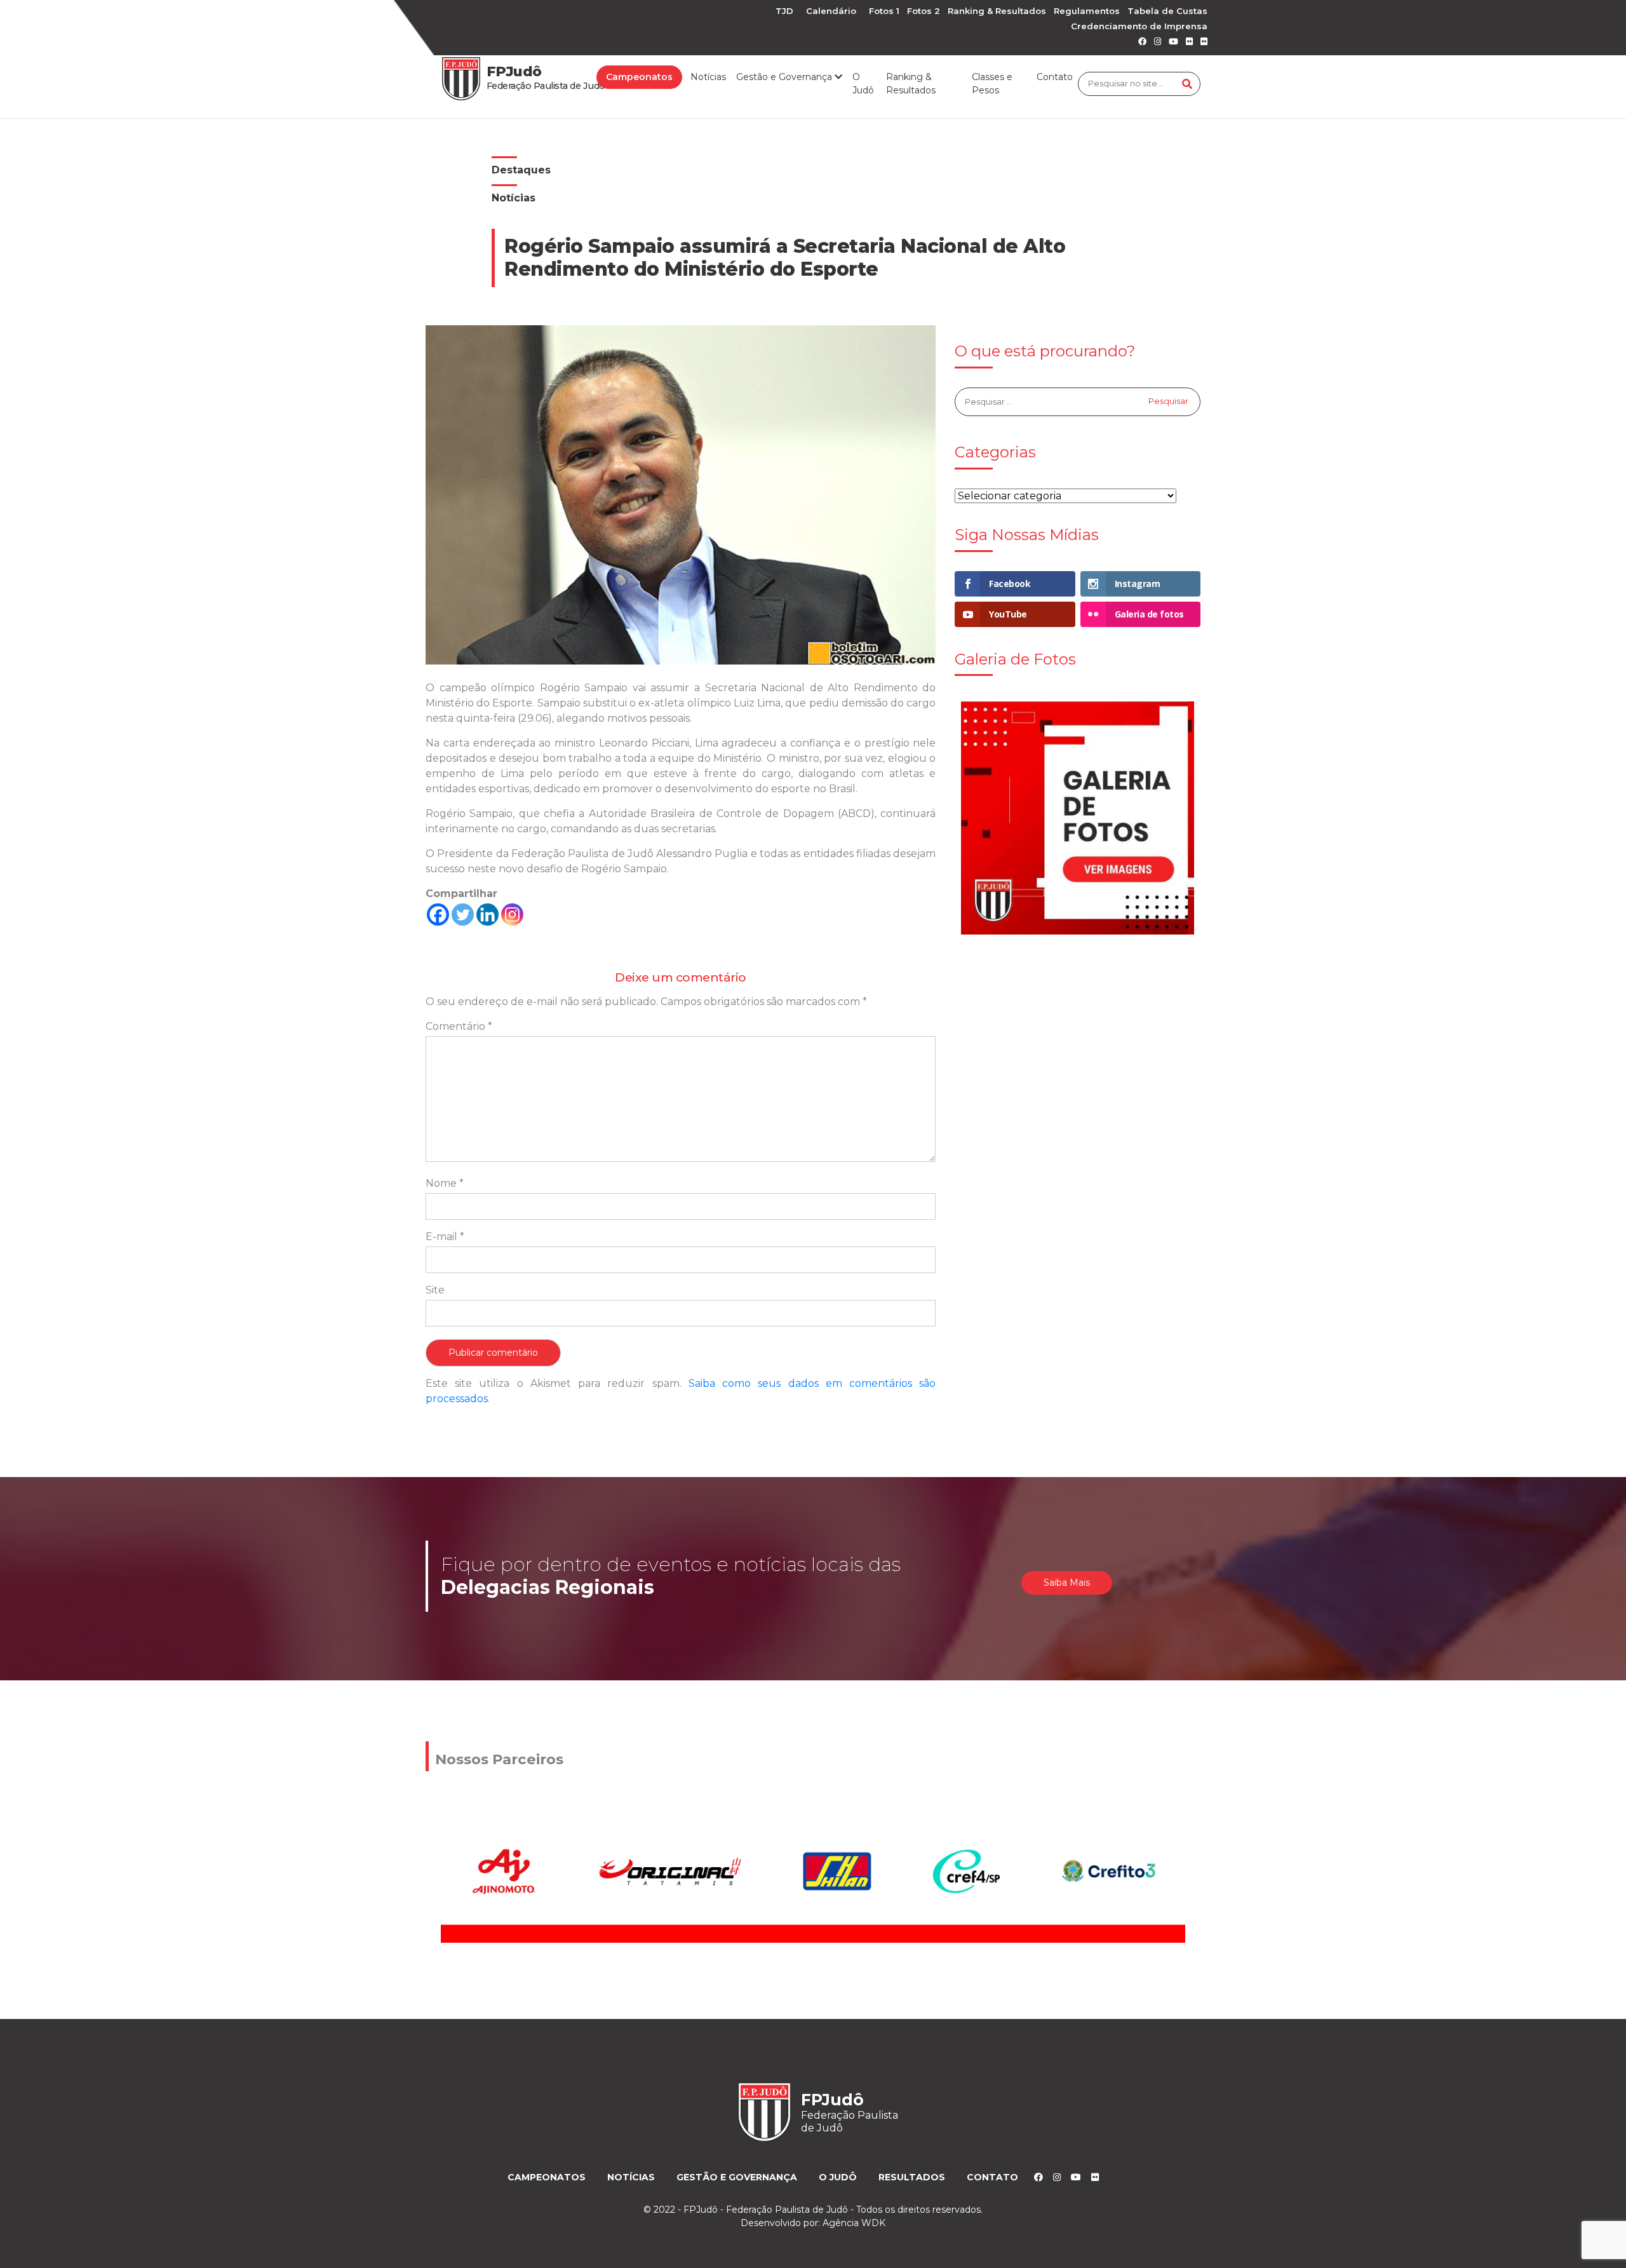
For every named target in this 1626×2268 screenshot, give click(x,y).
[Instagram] (512, 915)
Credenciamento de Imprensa (1139, 26)
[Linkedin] (487, 915)
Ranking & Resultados (997, 11)
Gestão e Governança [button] (785, 77)
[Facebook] (438, 915)
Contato (1055, 77)
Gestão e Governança (737, 2177)
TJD (784, 11)
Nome (445, 1183)
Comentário (459, 1026)
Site (435, 1290)
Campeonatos (639, 77)
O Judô (863, 84)
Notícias (708, 77)
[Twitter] (463, 915)
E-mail (445, 1237)
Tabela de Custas (1167, 11)
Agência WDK (854, 2223)
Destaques (521, 170)
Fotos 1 (884, 11)
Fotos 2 (924, 11)
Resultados (912, 2177)
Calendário (831, 11)
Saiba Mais (1067, 1583)
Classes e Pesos (992, 84)
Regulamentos (1087, 11)
